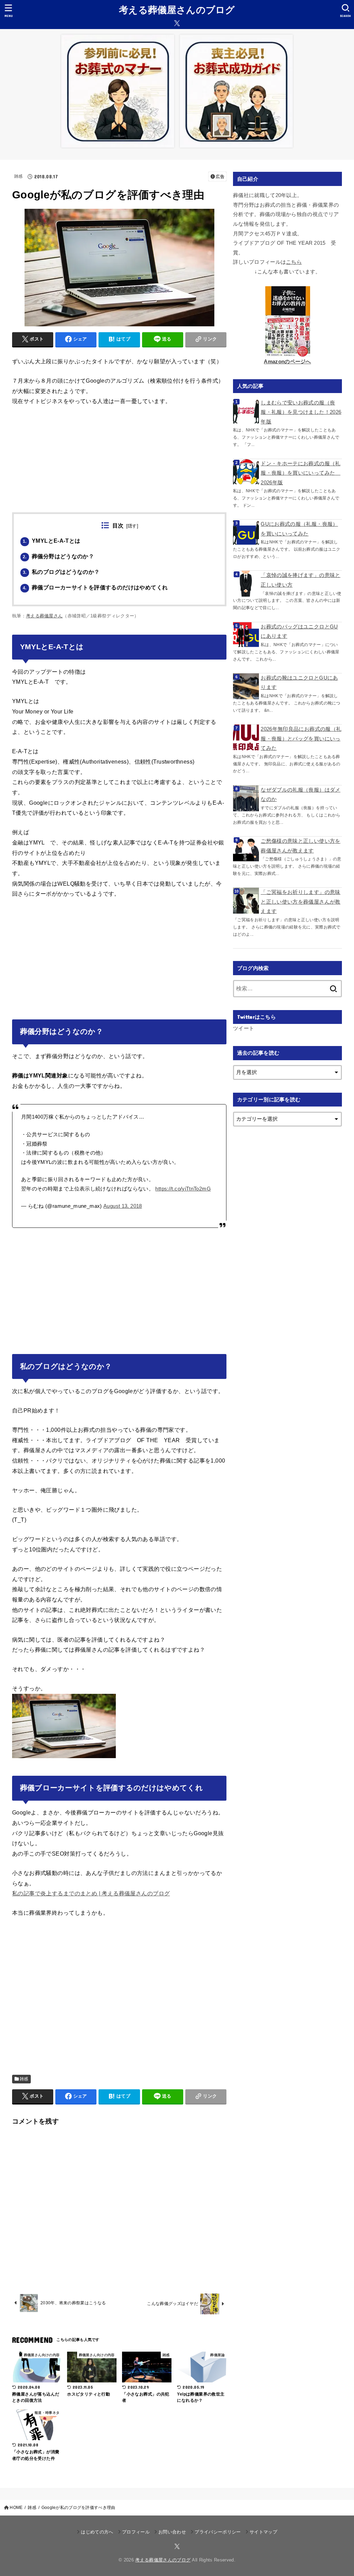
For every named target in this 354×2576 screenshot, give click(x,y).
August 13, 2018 (123, 1206)
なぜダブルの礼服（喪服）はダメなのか (300, 795)
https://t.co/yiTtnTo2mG (183, 1189)
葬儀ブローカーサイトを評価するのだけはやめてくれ (95, 587)
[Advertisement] (119, 464)
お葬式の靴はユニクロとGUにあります (299, 683)
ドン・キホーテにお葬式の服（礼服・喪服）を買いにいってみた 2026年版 (300, 473)
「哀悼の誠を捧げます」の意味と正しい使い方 (300, 580)
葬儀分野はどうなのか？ (58, 556)
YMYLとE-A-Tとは (52, 541)
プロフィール (136, 2532)
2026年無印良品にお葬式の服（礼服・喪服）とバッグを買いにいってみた (301, 739)
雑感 (18, 176)
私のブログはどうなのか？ (61, 572)
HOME (16, 2508)
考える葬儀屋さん (44, 616)
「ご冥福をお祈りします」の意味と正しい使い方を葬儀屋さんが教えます (300, 902)
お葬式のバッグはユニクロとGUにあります (299, 632)
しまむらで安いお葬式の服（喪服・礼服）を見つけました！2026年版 (301, 412)
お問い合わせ (172, 2532)
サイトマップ (263, 2532)
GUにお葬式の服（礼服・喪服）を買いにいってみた (299, 529)
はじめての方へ (97, 2532)
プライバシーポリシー (218, 2532)
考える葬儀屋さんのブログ (177, 10)
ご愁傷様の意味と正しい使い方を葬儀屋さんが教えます (300, 846)
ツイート (244, 1028)
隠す (132, 526)
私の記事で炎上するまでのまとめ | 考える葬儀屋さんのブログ (91, 1893)
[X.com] (177, 23)
